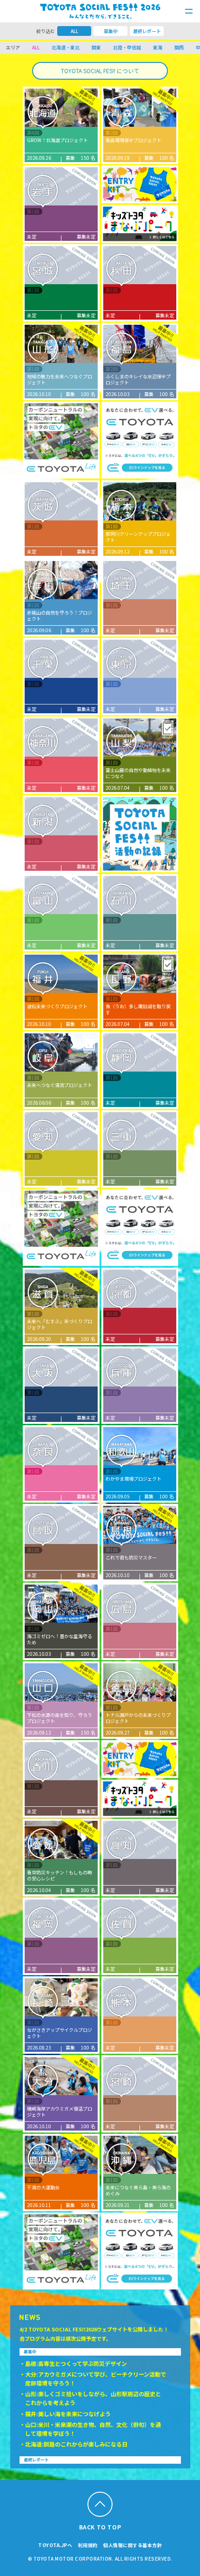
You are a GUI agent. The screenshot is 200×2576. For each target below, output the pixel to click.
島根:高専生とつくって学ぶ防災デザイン (76, 2363)
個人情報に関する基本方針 (133, 2545)
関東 (96, 47)
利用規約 (88, 2545)
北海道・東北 (66, 47)
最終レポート (147, 31)
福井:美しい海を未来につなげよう (68, 2414)
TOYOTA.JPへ (55, 2545)
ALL (74, 31)
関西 (179, 47)
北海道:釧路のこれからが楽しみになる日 (76, 2444)
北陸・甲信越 (127, 47)
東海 (158, 47)
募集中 (111, 31)
